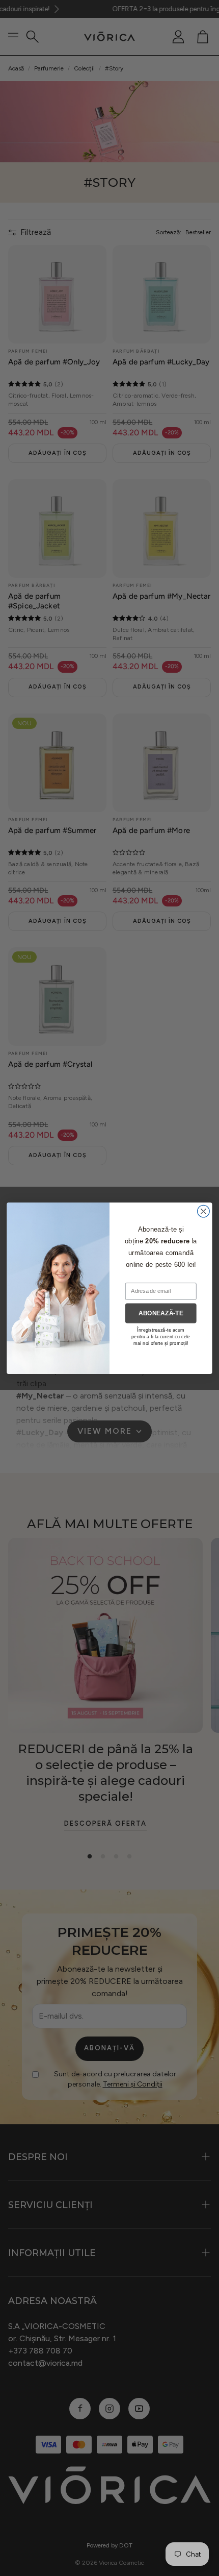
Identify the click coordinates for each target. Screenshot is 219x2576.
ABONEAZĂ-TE (161, 1312)
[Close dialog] (204, 1211)
